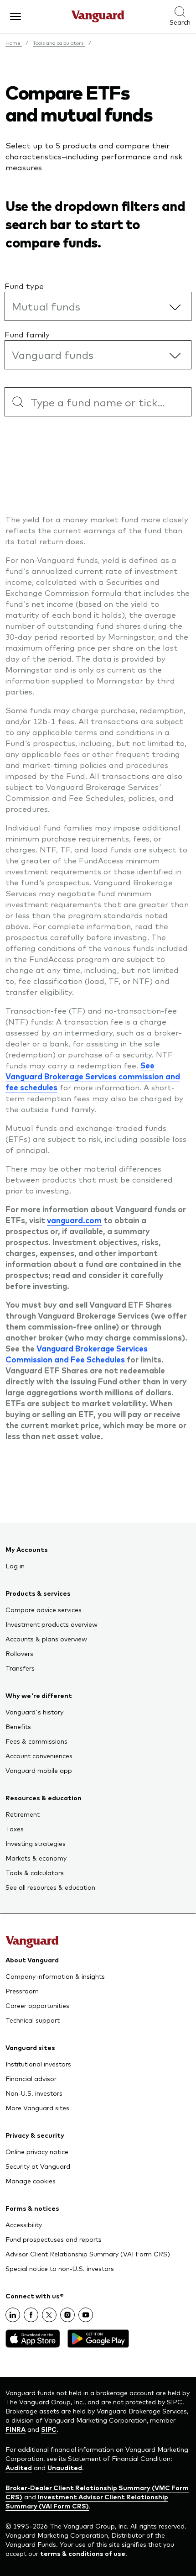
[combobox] (98, 402)
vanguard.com (74, 1220)
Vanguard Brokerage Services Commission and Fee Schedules (77, 1354)
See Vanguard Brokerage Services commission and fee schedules (93, 1076)
